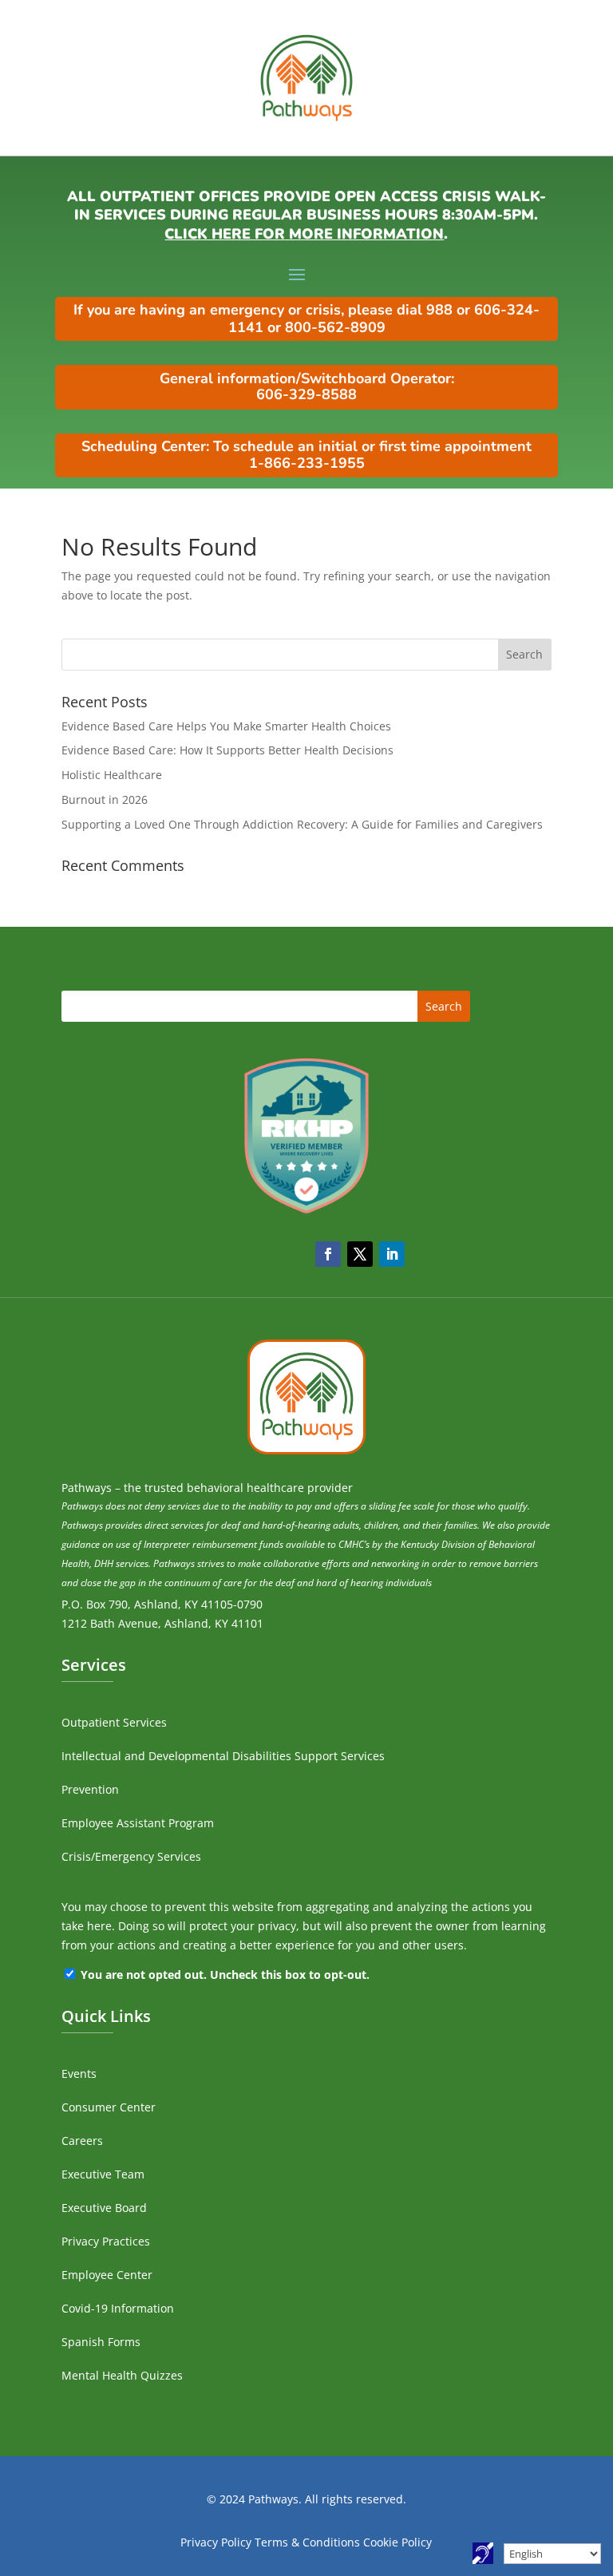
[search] (306, 655)
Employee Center (107, 2275)
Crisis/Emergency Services (131, 1856)
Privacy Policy (216, 2542)
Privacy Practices (106, 2241)
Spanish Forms (101, 2342)
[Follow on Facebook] (328, 1254)
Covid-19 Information (118, 2308)
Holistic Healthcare (112, 775)
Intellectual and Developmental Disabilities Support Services (223, 1756)
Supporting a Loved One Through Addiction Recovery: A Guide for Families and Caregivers (302, 824)
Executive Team (103, 2174)
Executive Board (104, 2208)
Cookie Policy (397, 2542)
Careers (82, 2141)
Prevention (90, 1789)
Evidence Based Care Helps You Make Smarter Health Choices (226, 726)
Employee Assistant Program (138, 1823)
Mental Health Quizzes (122, 2375)
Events (79, 2073)
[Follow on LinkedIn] (392, 1254)
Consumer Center (109, 2107)
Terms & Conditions (307, 2542)
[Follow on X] (360, 1254)
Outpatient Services (114, 1722)
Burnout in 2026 (105, 799)
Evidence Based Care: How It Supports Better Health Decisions (227, 750)
